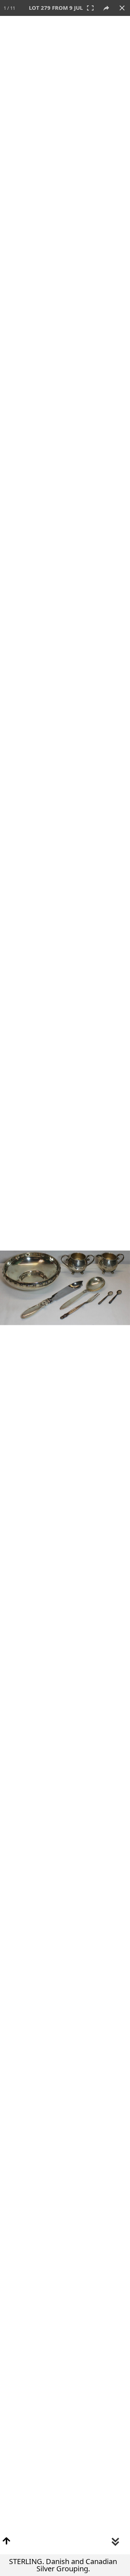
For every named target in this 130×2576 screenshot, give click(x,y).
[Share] (106, 8)
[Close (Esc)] (122, 8)
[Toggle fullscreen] (90, 8)
